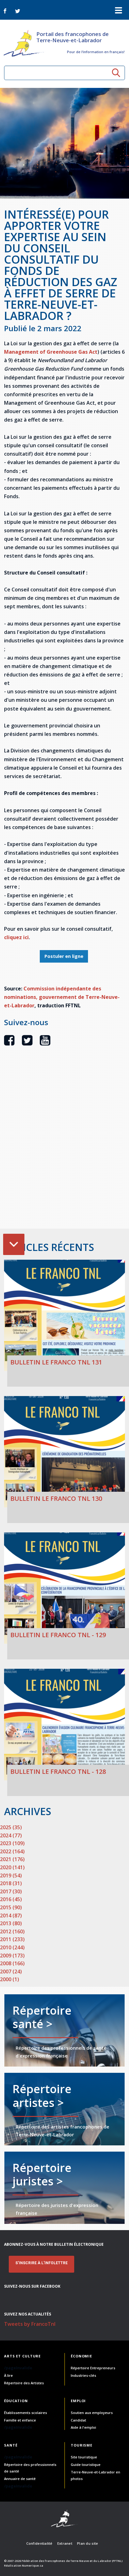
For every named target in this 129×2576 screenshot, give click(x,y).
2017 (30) (11, 1891)
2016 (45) (11, 1899)
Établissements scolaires (26, 2413)
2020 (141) (12, 1867)
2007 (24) (11, 1971)
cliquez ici (16, 937)
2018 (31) (11, 1883)
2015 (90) (11, 1907)
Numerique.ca (33, 2566)
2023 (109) (12, 1843)
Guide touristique (86, 2465)
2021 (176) (12, 1859)
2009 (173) (12, 1956)
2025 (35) (11, 1827)
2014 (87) (11, 1916)
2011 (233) (12, 1939)
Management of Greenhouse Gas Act (51, 352)
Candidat (78, 2420)
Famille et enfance (20, 2420)
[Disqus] (64, 1148)
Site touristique (84, 2457)
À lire (8, 2375)
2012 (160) (12, 1931)
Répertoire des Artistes (24, 2383)
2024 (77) (11, 1835)
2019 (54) (11, 1875)
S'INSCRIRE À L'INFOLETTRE (41, 2263)
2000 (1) (10, 1979)
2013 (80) (11, 1923)
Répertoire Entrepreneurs (93, 2368)
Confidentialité (39, 2543)
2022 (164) (12, 1851)
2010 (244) (12, 1947)
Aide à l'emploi (83, 2427)
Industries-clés (83, 2375)
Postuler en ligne (64, 956)
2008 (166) (12, 1963)
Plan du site (88, 2543)
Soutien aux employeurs (92, 2413)
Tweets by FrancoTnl (30, 2324)
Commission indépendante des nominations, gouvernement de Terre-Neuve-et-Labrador (62, 997)
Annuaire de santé (20, 2479)
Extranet (65, 2543)
